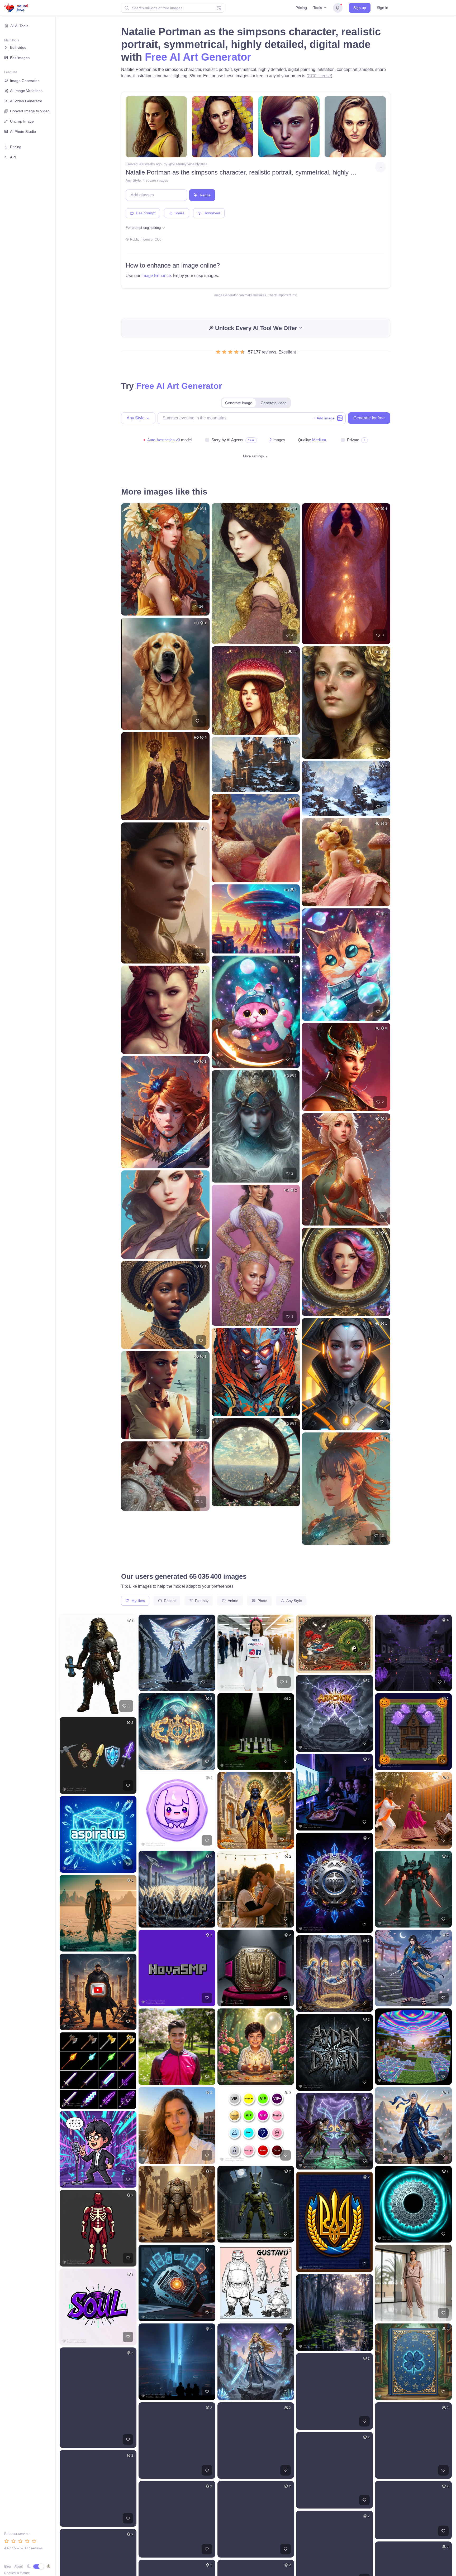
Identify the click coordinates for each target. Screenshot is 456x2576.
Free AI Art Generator (198, 57)
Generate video (274, 403)
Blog (8, 2567)
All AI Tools (19, 26)
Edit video (18, 47)
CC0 (158, 239)
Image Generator (24, 81)
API (13, 157)
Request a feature (17, 2573)
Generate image (239, 403)
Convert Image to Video (30, 111)
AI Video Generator (26, 101)
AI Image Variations (26, 91)
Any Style (133, 180)
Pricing (301, 8)
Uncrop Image (22, 121)
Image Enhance (156, 276)
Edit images (20, 58)
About (18, 2567)
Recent (169, 1601)
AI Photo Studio (23, 132)
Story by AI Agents (227, 440)
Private (353, 440)
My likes (138, 1601)
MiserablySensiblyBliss (190, 164)
